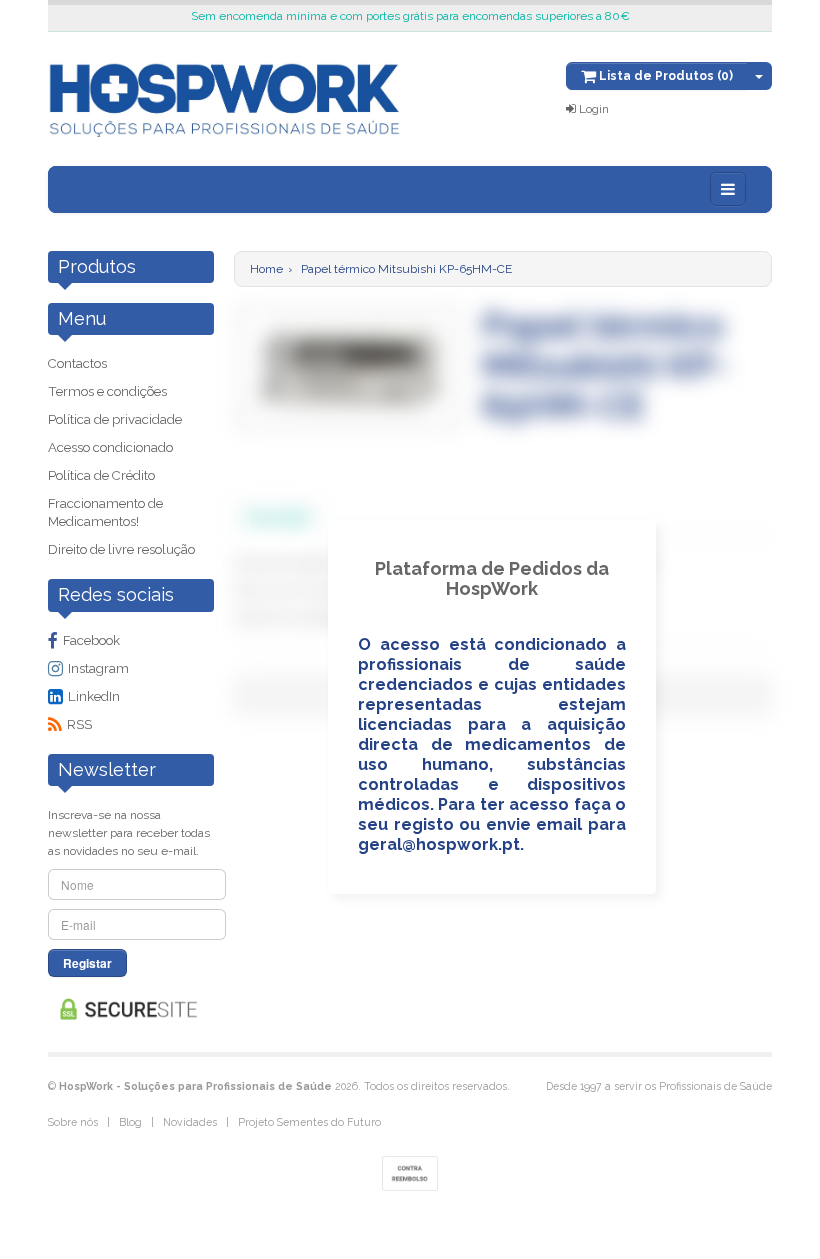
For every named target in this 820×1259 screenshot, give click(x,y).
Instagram (98, 668)
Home (266, 269)
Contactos (77, 363)
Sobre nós (73, 1122)
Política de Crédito (101, 475)
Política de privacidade (115, 419)
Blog (130, 1122)
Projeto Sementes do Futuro (309, 1122)
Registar (87, 963)
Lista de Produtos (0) (664, 76)
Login (592, 109)
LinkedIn (94, 696)
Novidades (190, 1122)
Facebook (91, 640)
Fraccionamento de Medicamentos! (105, 512)
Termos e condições (107, 391)
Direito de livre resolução (121, 549)
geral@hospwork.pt (439, 844)
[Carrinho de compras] (759, 76)
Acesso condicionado (110, 447)
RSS (79, 724)
